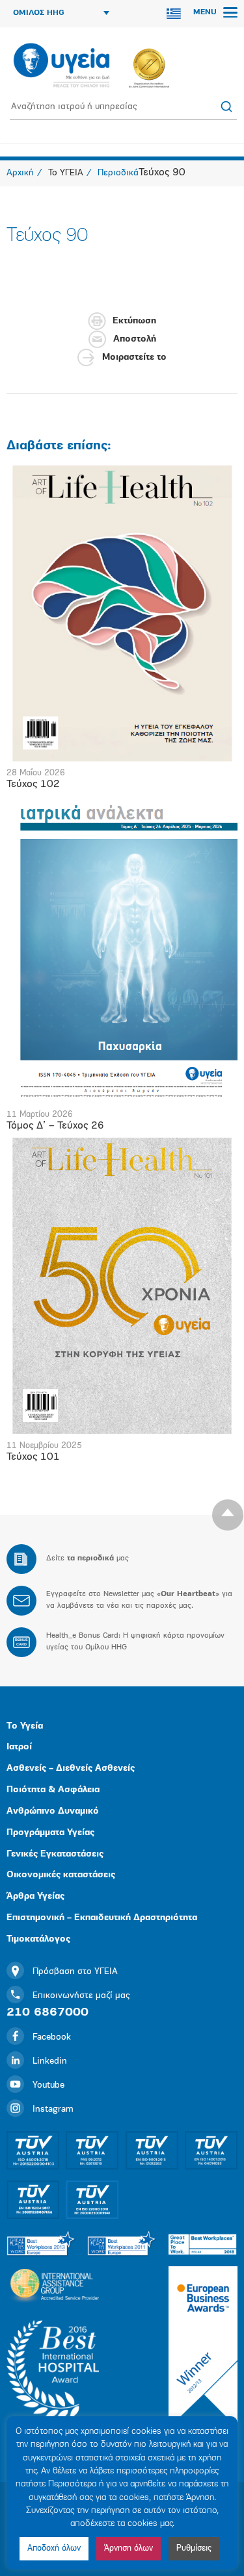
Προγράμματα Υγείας (50, 1833)
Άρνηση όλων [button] (129, 2548)
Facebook (52, 2037)
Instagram (53, 2109)
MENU (206, 12)
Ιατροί (19, 1747)
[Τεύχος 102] (122, 614)
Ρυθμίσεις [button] (194, 2548)
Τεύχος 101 (33, 1457)
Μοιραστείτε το (134, 357)
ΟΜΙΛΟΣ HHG (39, 13)
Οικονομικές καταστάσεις (61, 1875)
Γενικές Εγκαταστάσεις (55, 1854)
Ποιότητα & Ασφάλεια (53, 1790)
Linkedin (50, 2061)
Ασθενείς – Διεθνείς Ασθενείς (71, 1769)
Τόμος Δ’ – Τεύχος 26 (55, 1126)
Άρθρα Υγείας (35, 1896)
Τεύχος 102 (33, 784)
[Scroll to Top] (228, 1515)
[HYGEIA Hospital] (61, 66)
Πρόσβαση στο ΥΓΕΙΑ (75, 1972)
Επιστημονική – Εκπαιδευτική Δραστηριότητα (102, 1918)
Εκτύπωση (134, 321)
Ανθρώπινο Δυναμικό (53, 1811)
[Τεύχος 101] (122, 1285)
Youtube (48, 2085)
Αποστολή (135, 339)
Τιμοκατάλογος (38, 1939)
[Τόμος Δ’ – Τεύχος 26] (122, 949)
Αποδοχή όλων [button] (54, 2548)
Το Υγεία (25, 1726)
